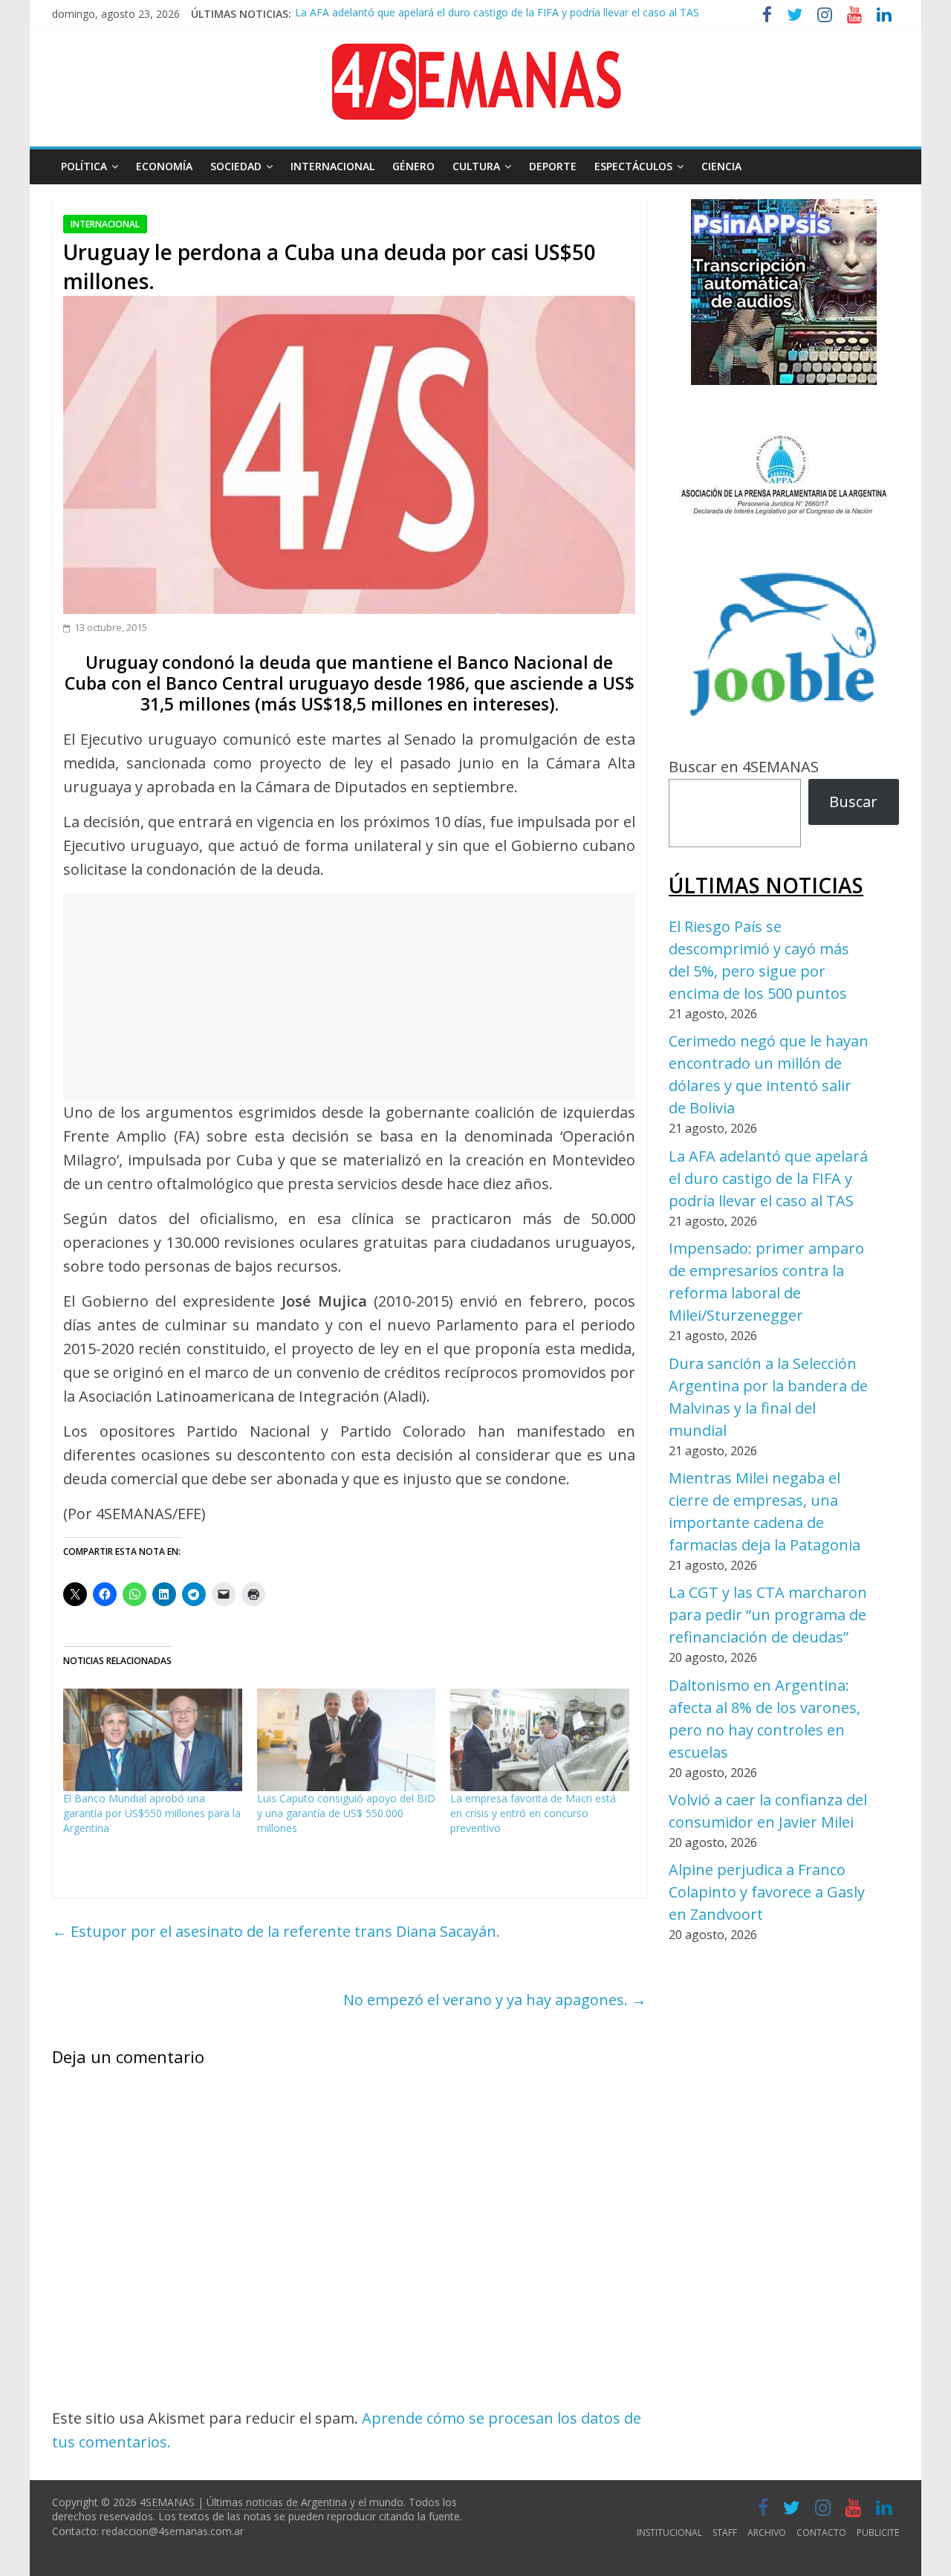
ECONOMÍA (164, 166)
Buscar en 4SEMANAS (744, 767)
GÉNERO (413, 166)
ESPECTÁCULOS (633, 166)
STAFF (725, 2533)
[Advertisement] (349, 997)
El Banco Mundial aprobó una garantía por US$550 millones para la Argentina (152, 1813)
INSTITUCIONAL (669, 2533)
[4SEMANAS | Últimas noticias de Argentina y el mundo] (475, 55)
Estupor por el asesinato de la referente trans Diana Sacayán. (276, 1931)
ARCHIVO (767, 2533)
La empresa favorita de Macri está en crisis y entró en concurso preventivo (533, 1813)
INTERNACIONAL (332, 166)
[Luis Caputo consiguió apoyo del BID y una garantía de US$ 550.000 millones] (347, 1740)
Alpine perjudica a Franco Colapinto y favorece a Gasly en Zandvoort (767, 1892)
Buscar (853, 802)
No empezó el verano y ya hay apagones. (495, 2000)
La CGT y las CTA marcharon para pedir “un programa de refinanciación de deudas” (768, 1615)
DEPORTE (553, 166)
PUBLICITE (878, 2533)
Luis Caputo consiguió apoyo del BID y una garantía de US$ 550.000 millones (346, 1813)
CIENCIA (721, 166)
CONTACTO (821, 2533)
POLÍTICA (84, 166)
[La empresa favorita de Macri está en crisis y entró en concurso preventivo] (540, 1740)
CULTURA (476, 166)
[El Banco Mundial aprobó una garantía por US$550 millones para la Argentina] (153, 1740)
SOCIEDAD (236, 166)
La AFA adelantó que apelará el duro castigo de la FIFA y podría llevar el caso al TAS (497, 9)
